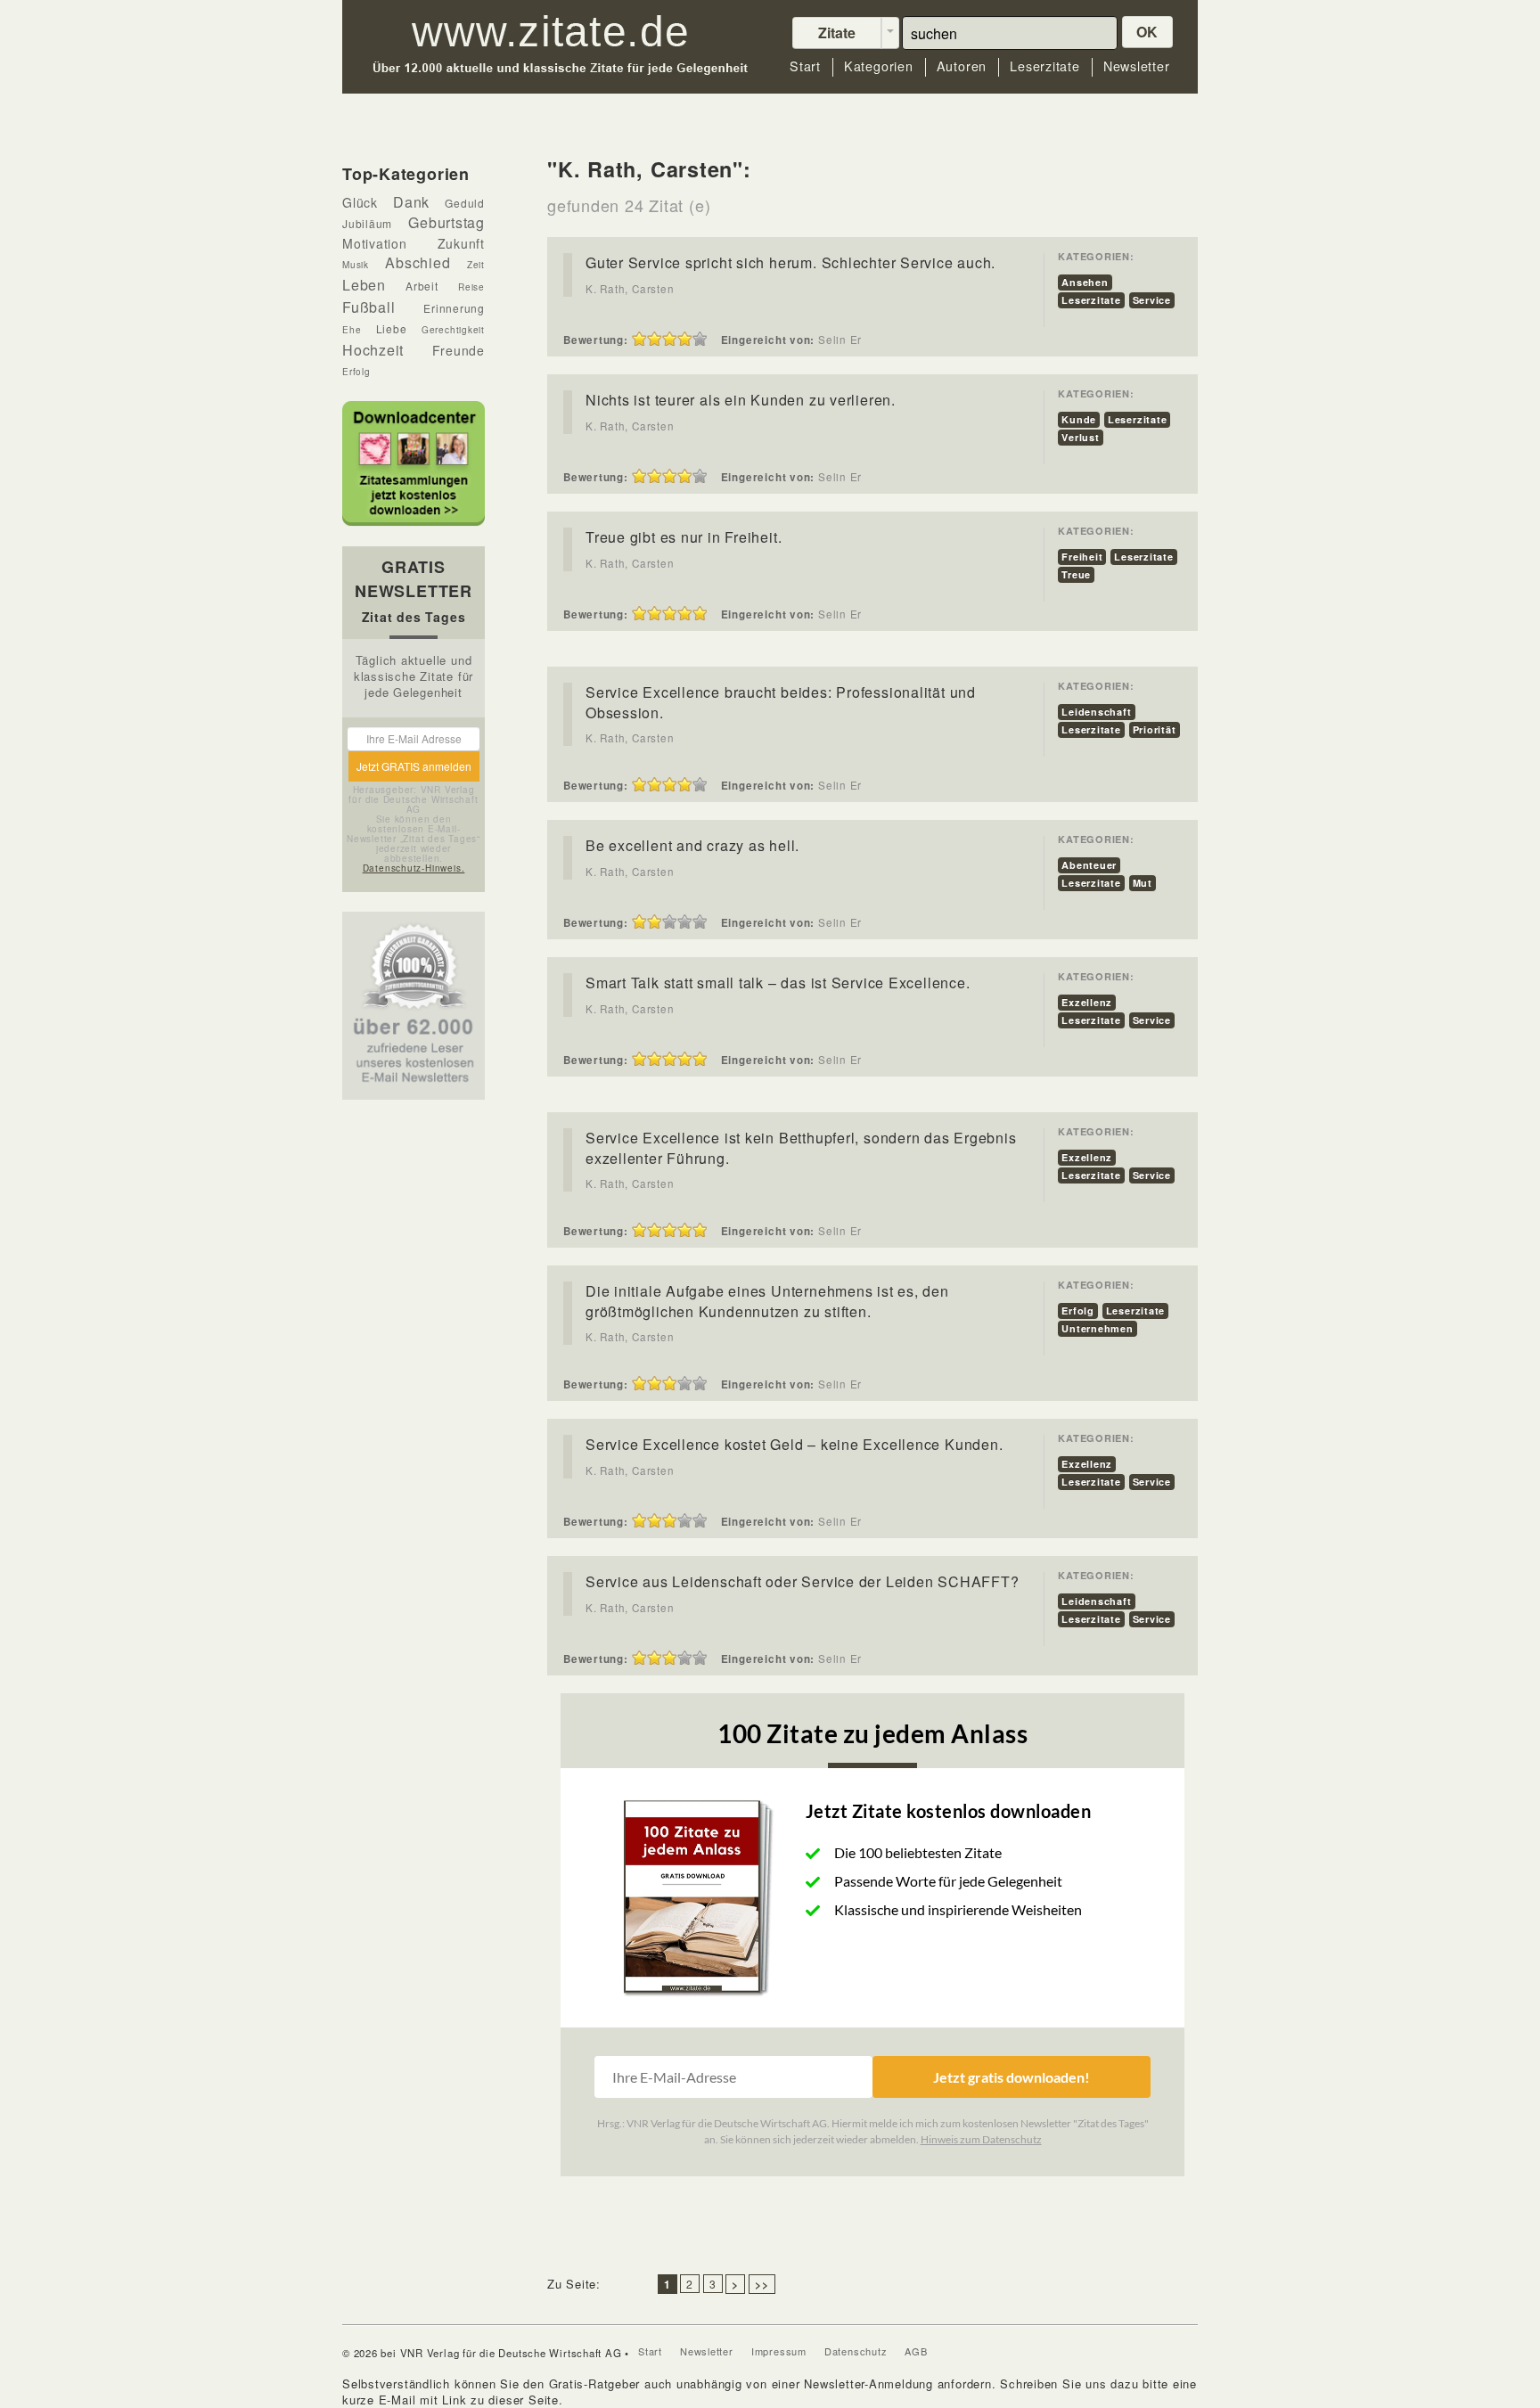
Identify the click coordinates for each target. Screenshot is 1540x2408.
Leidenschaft (1096, 712)
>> (762, 2284)
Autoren (962, 66)
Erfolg (1078, 1310)
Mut (1143, 883)
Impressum (779, 2351)
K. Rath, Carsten (630, 289)
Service (1152, 300)
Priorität (1155, 729)
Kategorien (879, 66)
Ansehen (1085, 282)
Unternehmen (1098, 1328)
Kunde (1079, 419)
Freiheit (1082, 557)
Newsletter (1137, 66)
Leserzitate (1045, 66)
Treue (1076, 574)
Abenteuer (1089, 865)
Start (805, 66)
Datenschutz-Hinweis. (414, 868)
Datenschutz (856, 2351)
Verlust (1080, 437)
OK (1148, 32)
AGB (916, 2351)
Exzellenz (1087, 1002)
